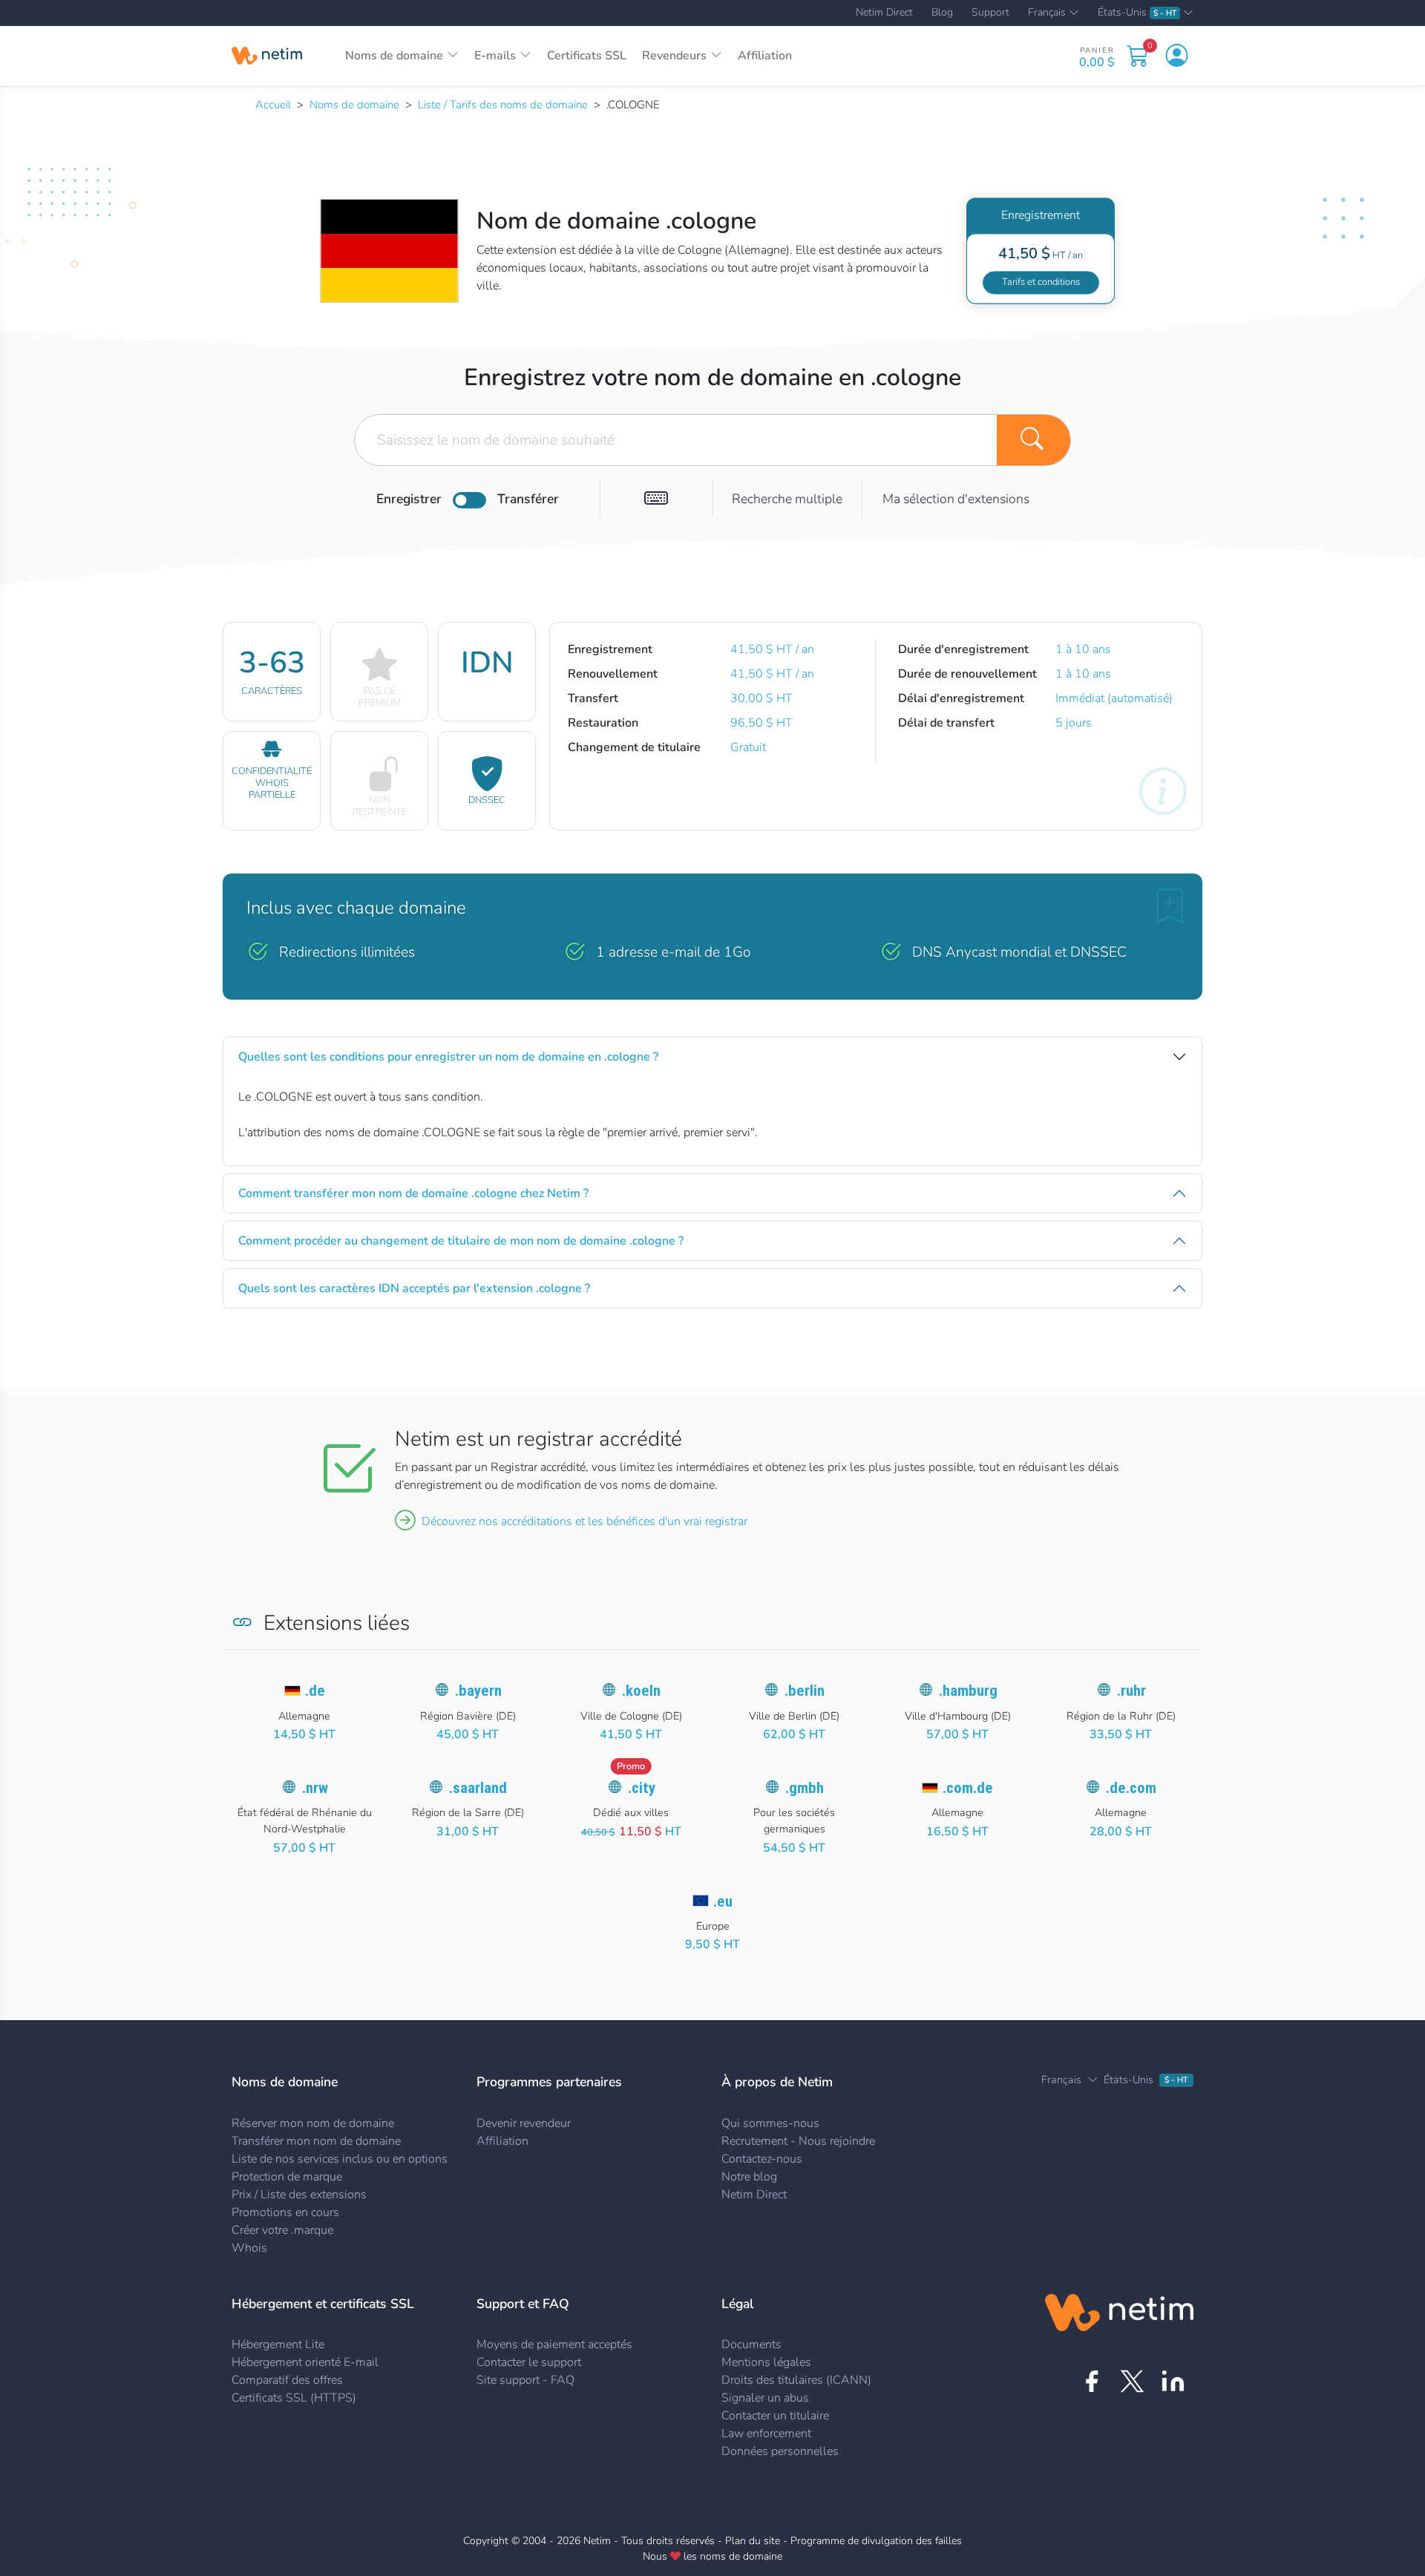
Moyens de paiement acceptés (554, 2344)
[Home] (267, 56)
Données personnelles (780, 2451)
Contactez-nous (762, 2159)
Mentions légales (766, 2362)
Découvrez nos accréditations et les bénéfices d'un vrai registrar (584, 1521)
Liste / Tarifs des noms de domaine (503, 105)
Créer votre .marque (282, 2230)
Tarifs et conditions (1041, 282)
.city (642, 1788)
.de (315, 1691)
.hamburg (968, 1691)
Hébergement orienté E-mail (305, 2362)
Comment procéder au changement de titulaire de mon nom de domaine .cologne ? (461, 1241)
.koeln (641, 1691)
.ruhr (1131, 1691)
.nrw (315, 1788)
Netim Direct (884, 13)
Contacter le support (529, 2362)
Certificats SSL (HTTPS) (294, 2398)
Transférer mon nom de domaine (316, 2141)
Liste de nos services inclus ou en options (340, 2159)
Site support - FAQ (525, 2380)
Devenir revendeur (524, 2123)
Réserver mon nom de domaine (313, 2123)
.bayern (478, 1691)
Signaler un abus (765, 2398)
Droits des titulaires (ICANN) (796, 2380)
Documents (751, 2344)
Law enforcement (766, 2434)
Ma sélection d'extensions (956, 499)
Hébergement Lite (278, 2344)
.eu (723, 1901)
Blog (942, 13)
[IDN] (656, 499)
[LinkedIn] (1173, 2381)
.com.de (968, 1788)
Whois (249, 2248)
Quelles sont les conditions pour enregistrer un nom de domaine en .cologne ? (448, 1057)
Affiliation (765, 56)
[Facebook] (1091, 2381)
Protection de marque (287, 2177)
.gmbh (805, 1788)
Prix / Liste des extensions (299, 2195)
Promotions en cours (285, 2212)
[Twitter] (1132, 2381)
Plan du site (753, 2541)
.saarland (478, 1788)
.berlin (805, 1691)
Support (990, 13)
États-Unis (1137, 13)
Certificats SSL (587, 56)
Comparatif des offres (287, 2380)
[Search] (1034, 440)
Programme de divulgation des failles (876, 2541)
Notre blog (749, 2177)
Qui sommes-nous (770, 2123)
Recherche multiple (787, 499)
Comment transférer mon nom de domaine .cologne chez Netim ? (413, 1193)
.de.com (1131, 1788)
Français (1047, 13)
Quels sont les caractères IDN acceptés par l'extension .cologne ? (414, 1288)
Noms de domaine (354, 105)
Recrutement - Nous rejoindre (798, 2141)
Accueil (273, 105)
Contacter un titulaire (775, 2416)
